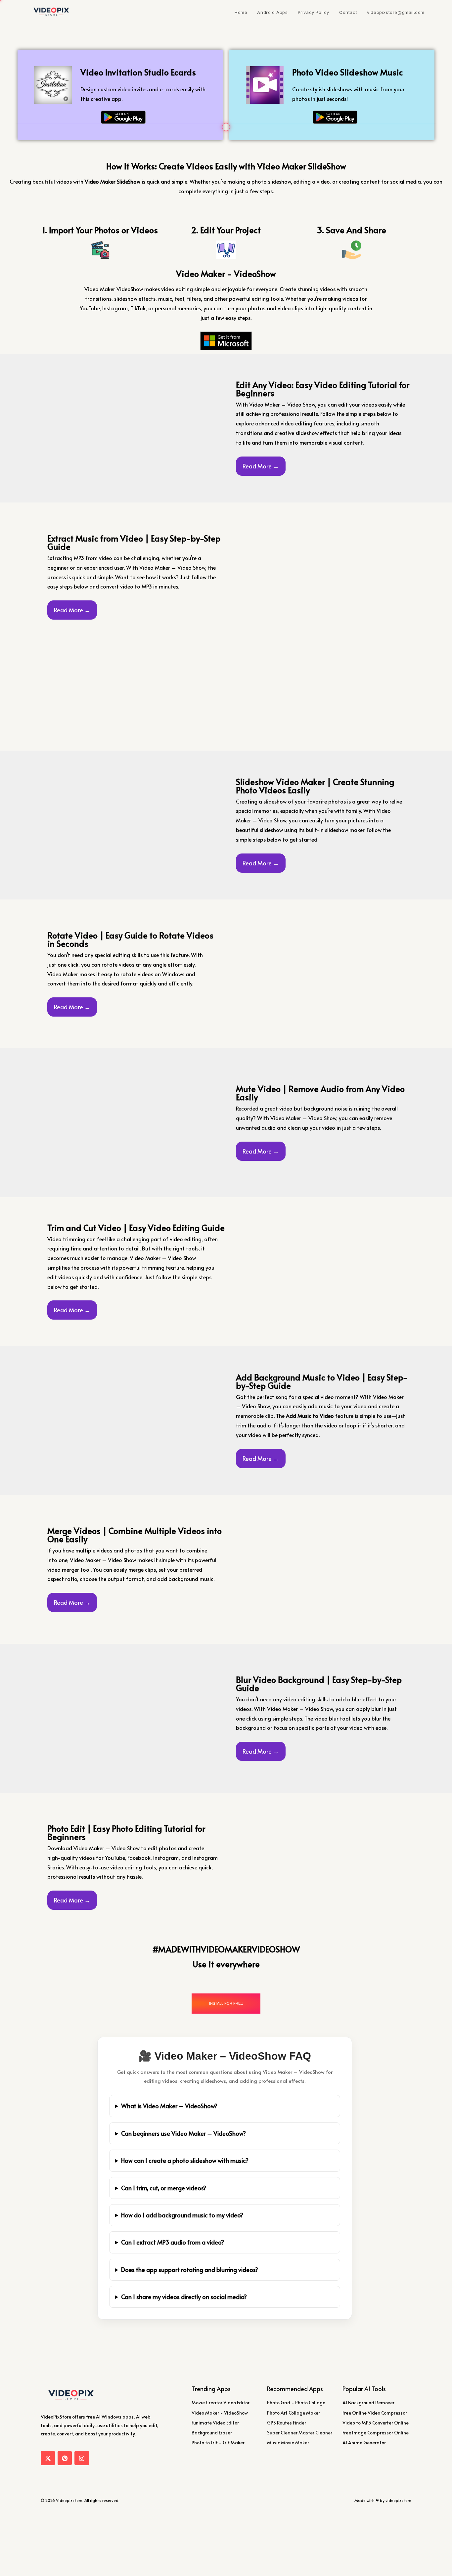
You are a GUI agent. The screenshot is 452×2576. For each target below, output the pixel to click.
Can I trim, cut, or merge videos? (164, 2188)
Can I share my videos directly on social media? (184, 2297)
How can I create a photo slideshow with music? (185, 2160)
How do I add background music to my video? (182, 2215)
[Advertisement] (226, 74)
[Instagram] (82, 2458)
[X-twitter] (48, 2458)
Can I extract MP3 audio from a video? (173, 2242)
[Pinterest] (65, 2458)
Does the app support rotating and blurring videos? (190, 2270)
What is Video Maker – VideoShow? (169, 2106)
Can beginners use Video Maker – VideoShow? (183, 2133)
